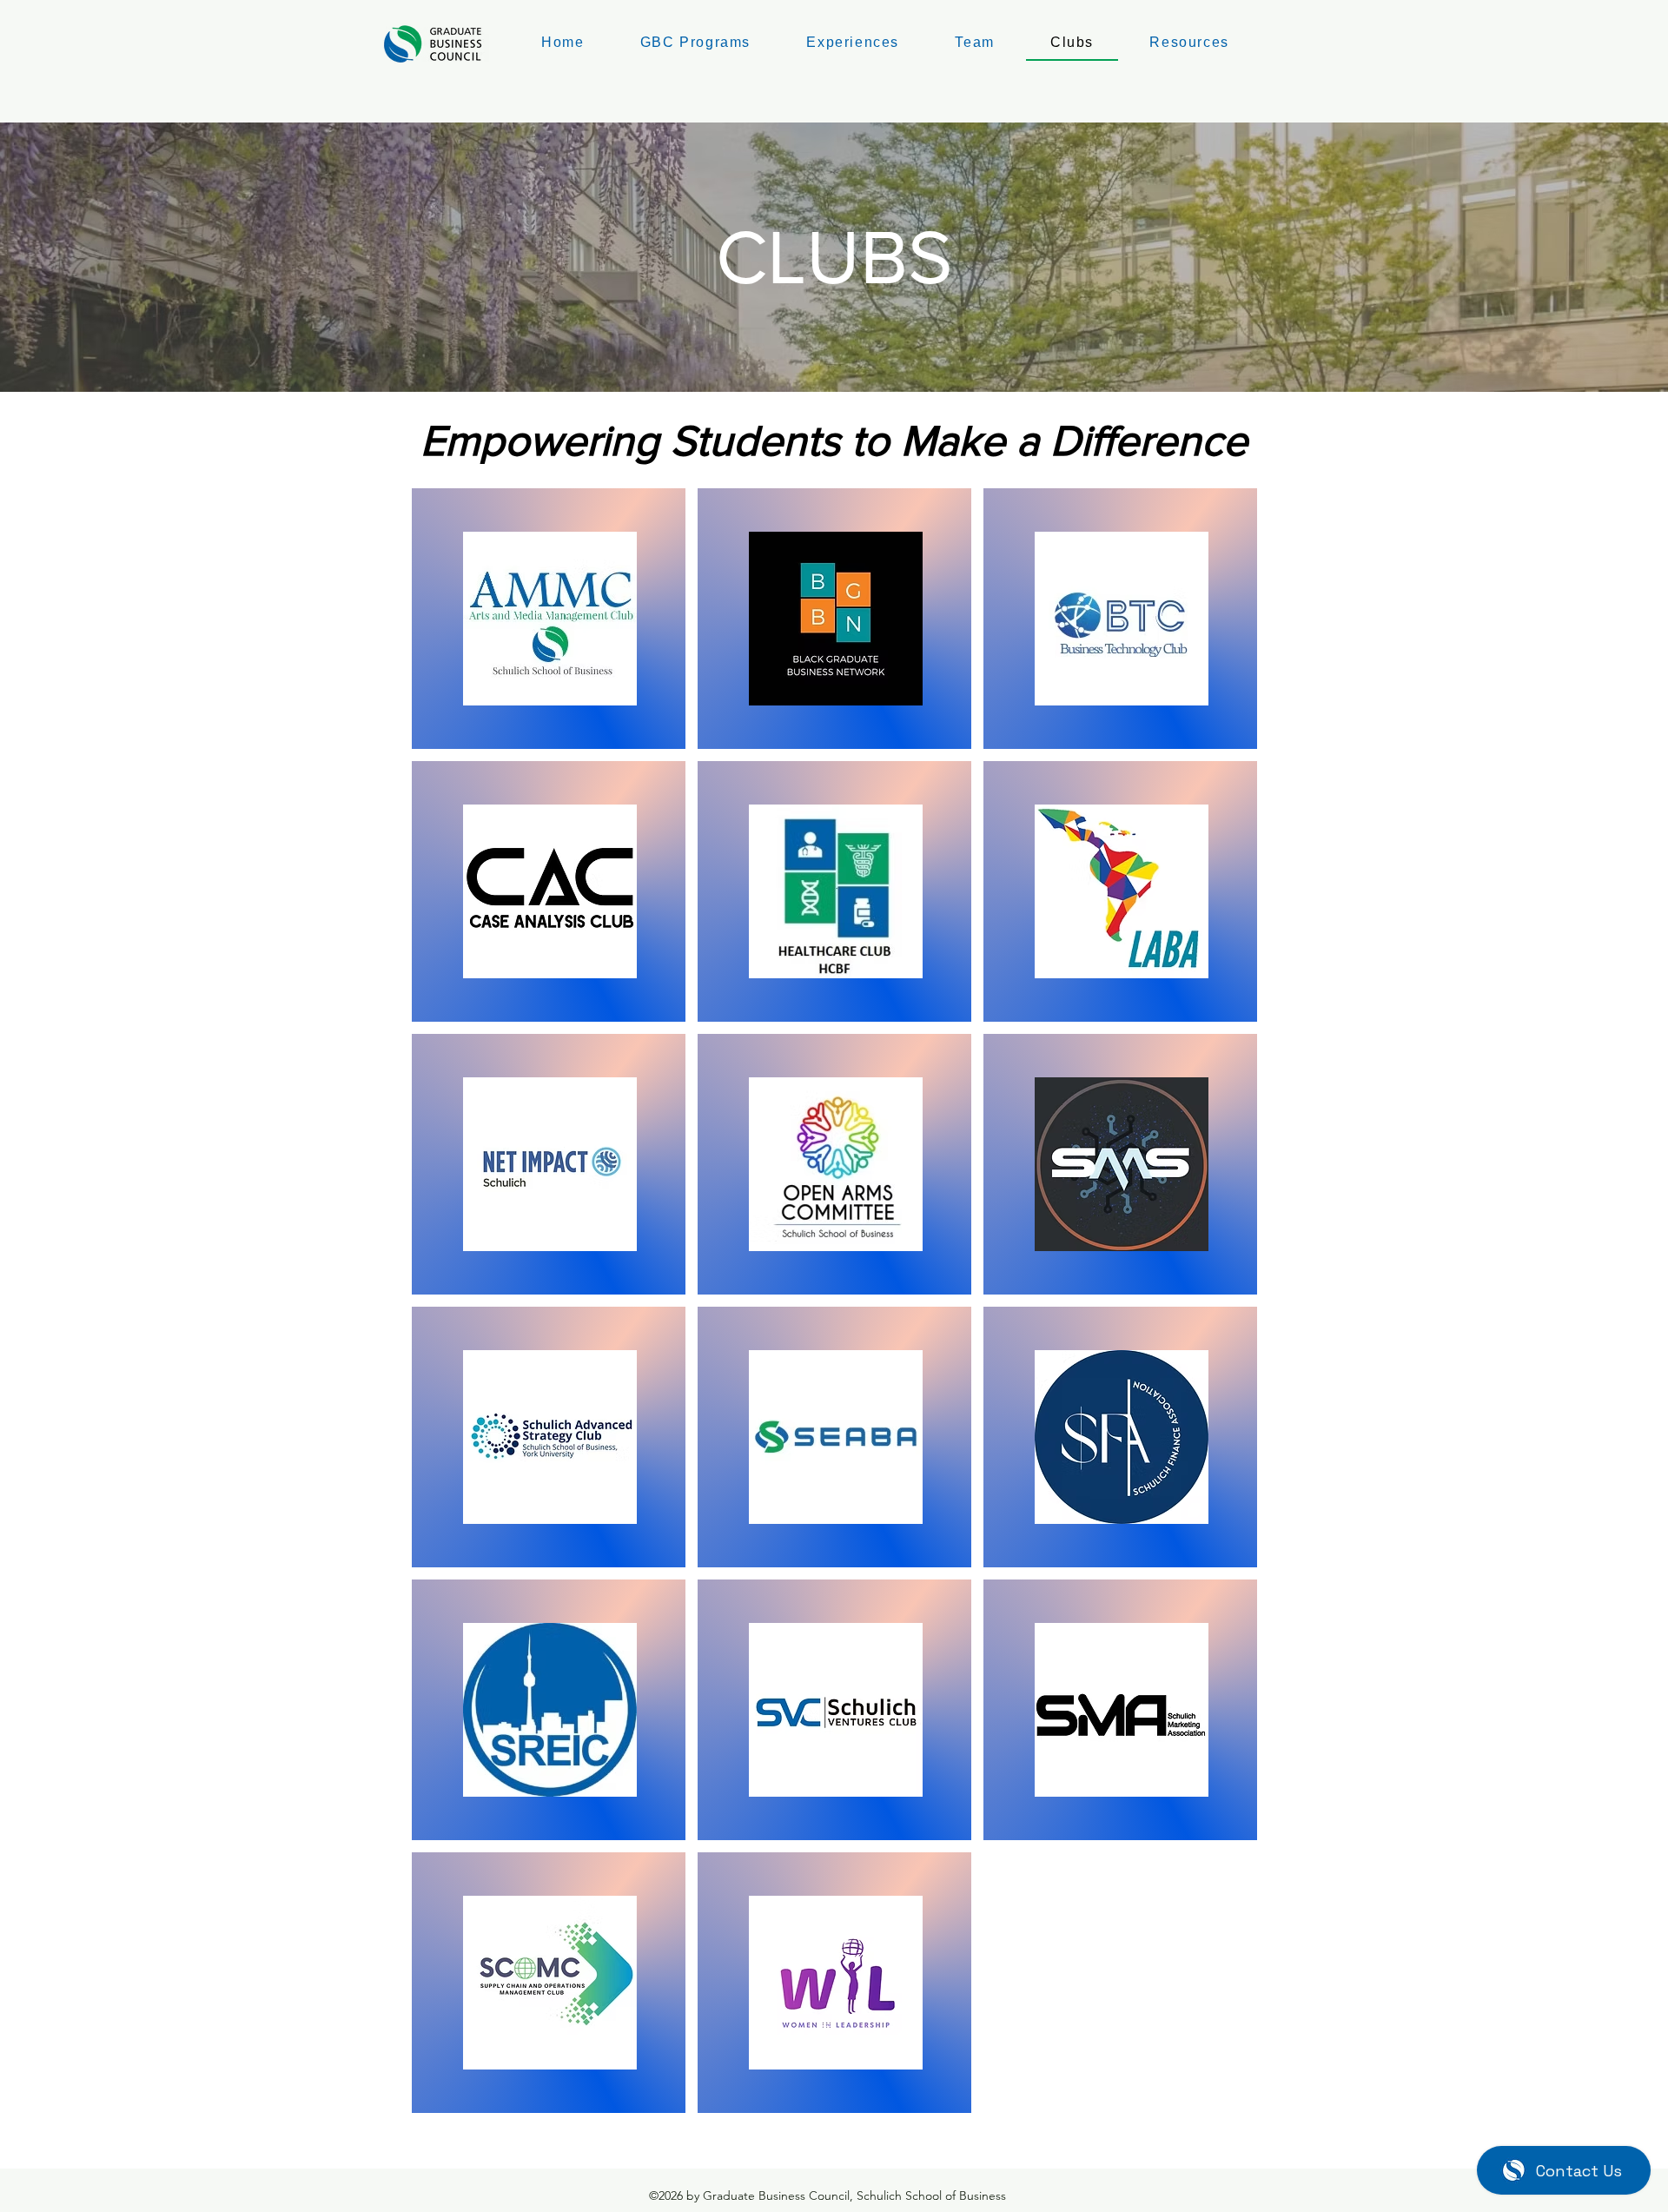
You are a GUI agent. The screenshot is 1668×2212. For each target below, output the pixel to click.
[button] (975, 43)
